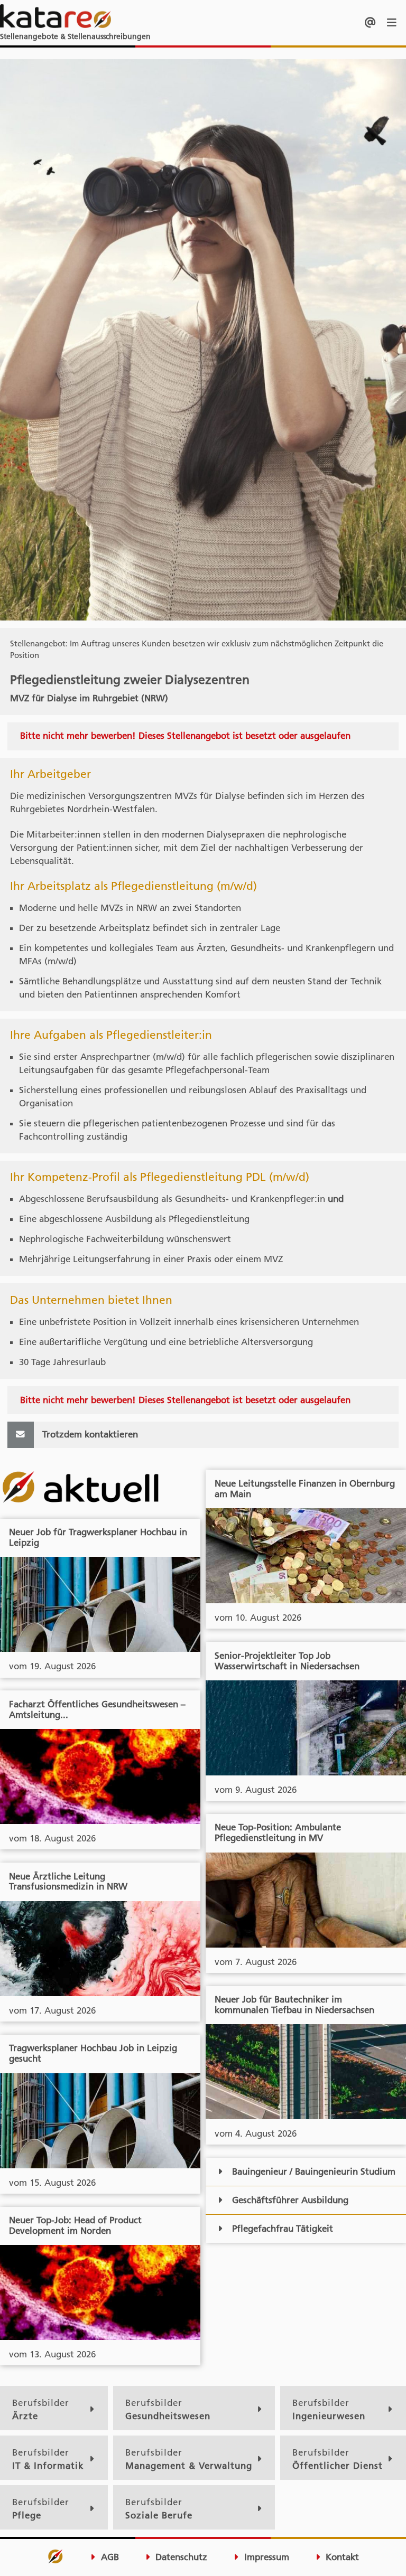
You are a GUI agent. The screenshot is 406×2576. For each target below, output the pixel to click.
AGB (109, 2557)
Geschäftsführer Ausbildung (290, 2200)
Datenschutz (180, 2557)
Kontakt (341, 2557)
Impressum (265, 2557)
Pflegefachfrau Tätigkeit (283, 2229)
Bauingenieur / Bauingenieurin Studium (314, 2171)
